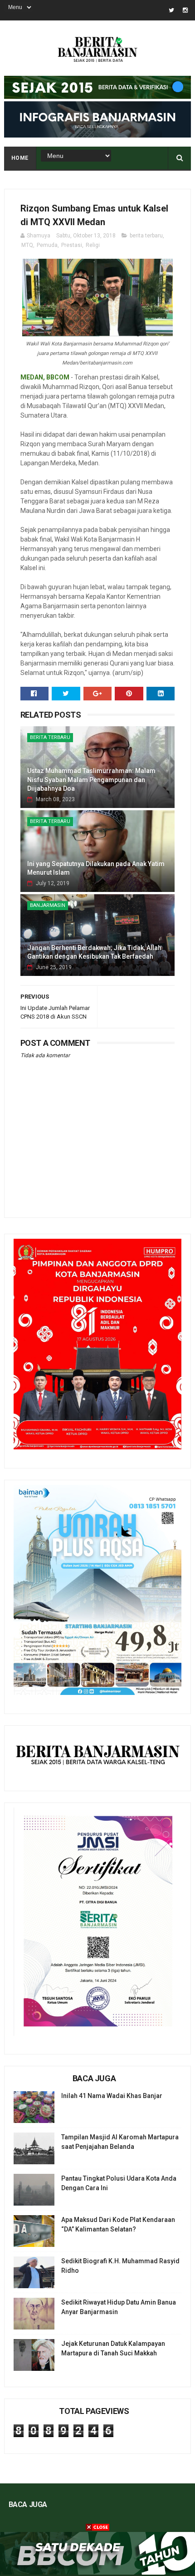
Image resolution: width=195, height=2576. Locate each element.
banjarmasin (48, 905)
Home (20, 158)
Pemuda (47, 245)
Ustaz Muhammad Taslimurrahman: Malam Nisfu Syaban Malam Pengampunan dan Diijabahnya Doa (91, 780)
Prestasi (72, 245)
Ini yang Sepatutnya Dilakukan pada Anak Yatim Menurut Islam (96, 868)
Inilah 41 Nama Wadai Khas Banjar (112, 2096)
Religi (93, 245)
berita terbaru (146, 236)
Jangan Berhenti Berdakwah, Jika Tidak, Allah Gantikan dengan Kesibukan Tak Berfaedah (94, 952)
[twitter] (171, 10)
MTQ (27, 245)
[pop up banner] (97, 2572)
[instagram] (185, 10)
